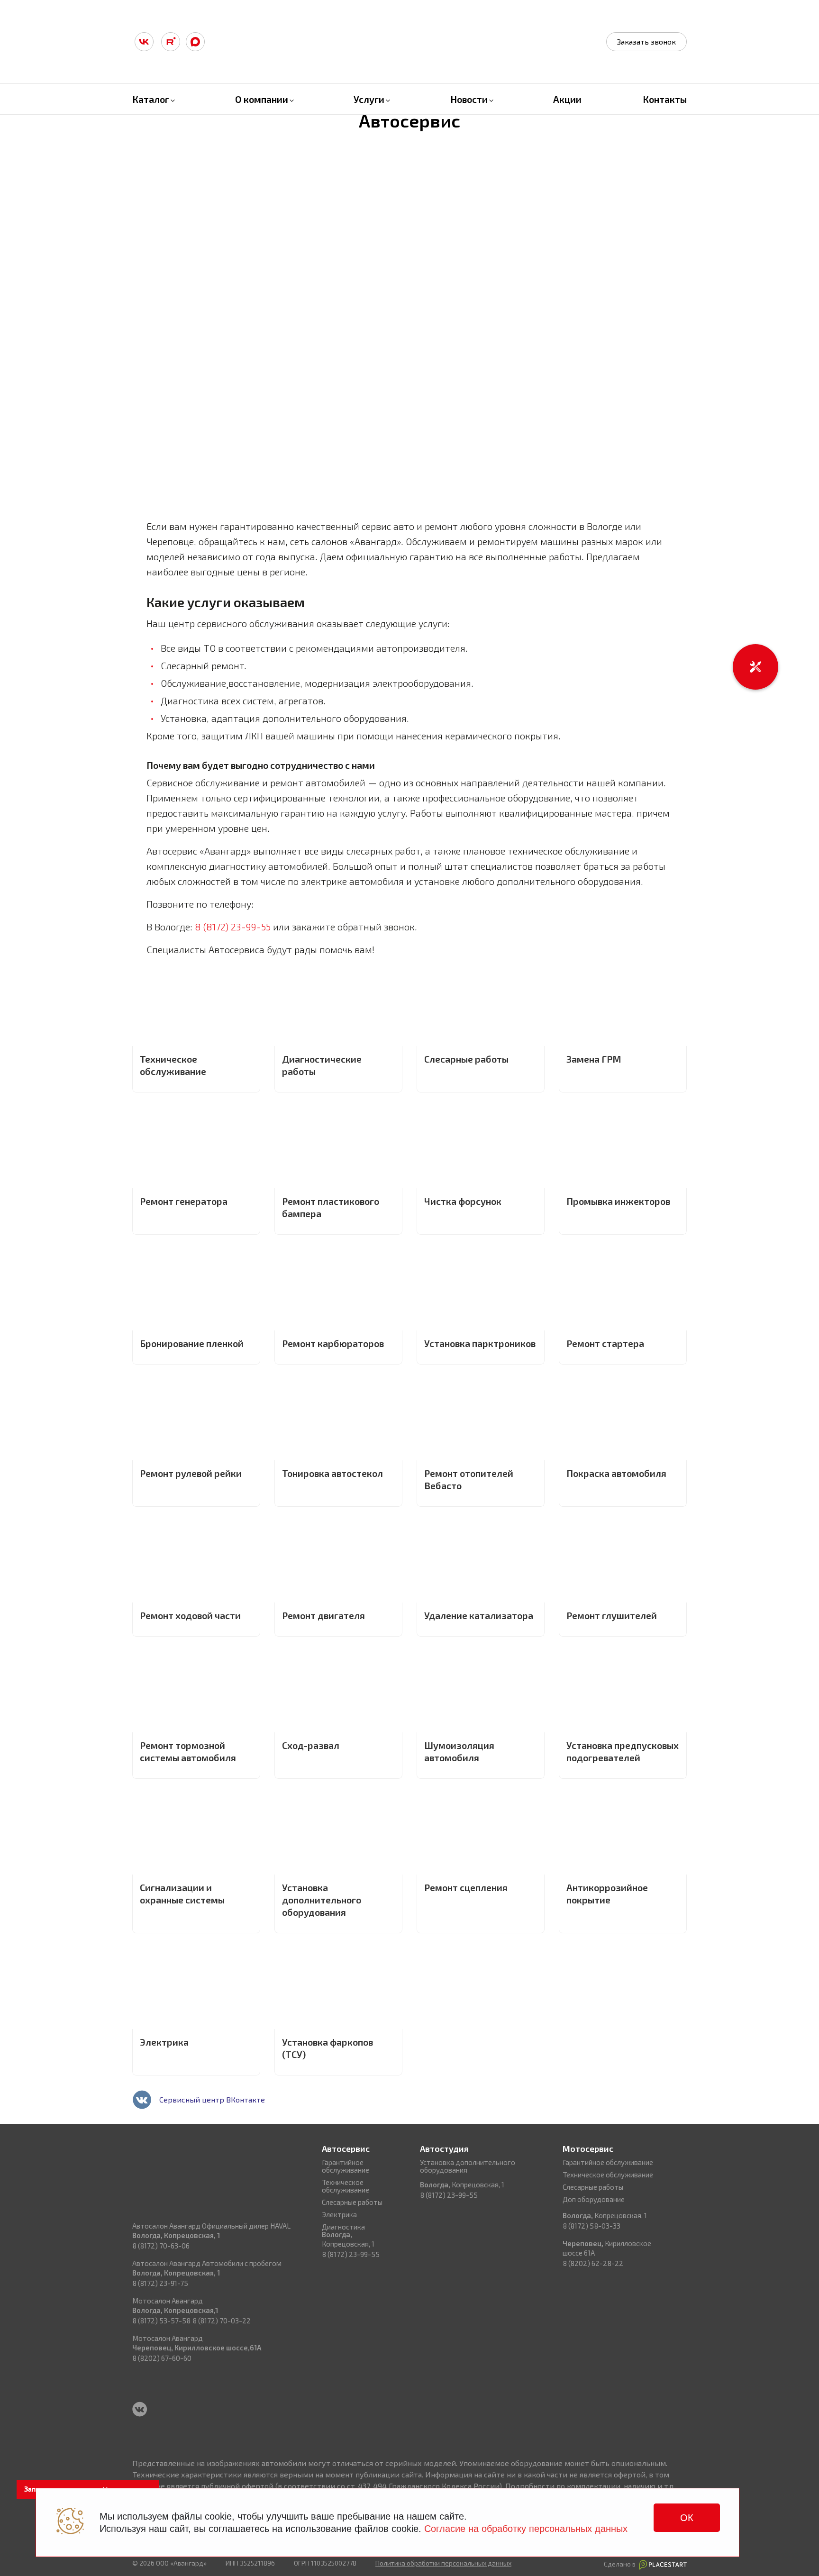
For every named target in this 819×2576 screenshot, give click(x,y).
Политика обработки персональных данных (443, 2563)
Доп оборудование (594, 2199)
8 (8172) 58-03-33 (591, 2226)
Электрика (339, 2214)
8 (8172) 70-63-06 (161, 2246)
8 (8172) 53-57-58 (161, 2321)
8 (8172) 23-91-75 (160, 2283)
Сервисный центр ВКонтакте (212, 2099)
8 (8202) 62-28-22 (593, 2263)
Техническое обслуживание (346, 2186)
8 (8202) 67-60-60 (162, 2358)
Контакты (665, 99)
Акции (567, 99)
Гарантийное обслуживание (346, 2166)
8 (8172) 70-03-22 (222, 2321)
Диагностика (343, 2227)
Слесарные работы (352, 2202)
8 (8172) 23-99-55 (233, 927)
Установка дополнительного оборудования (468, 2166)
